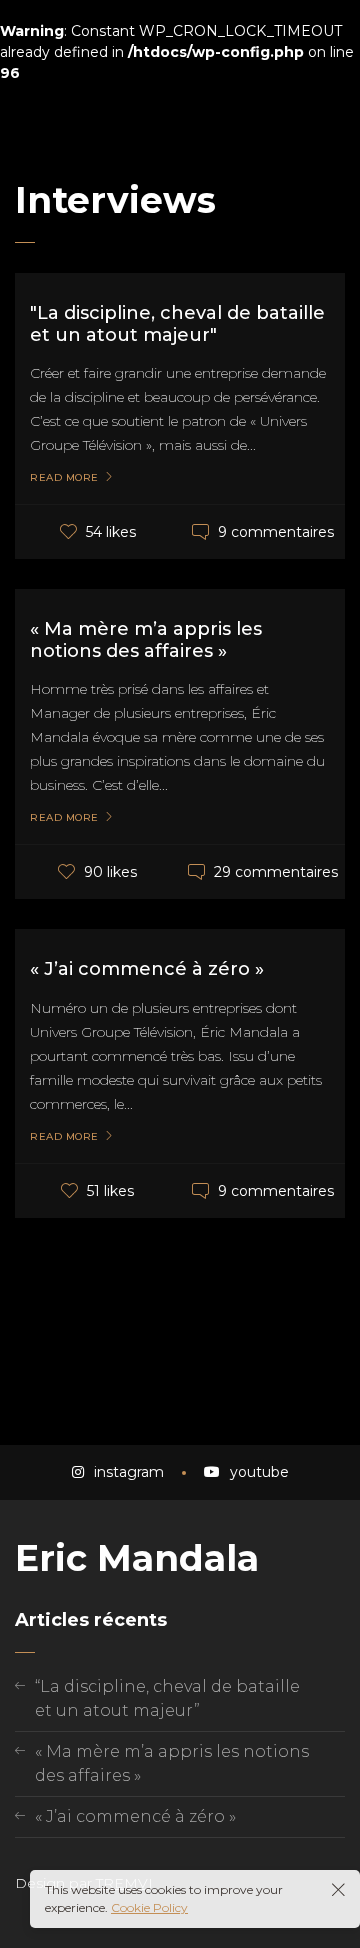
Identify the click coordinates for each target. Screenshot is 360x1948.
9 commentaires (276, 532)
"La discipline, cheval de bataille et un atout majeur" (177, 324)
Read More (64, 478)
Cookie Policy (149, 1907)
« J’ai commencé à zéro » (147, 969)
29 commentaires (276, 872)
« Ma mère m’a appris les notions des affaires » (146, 640)
